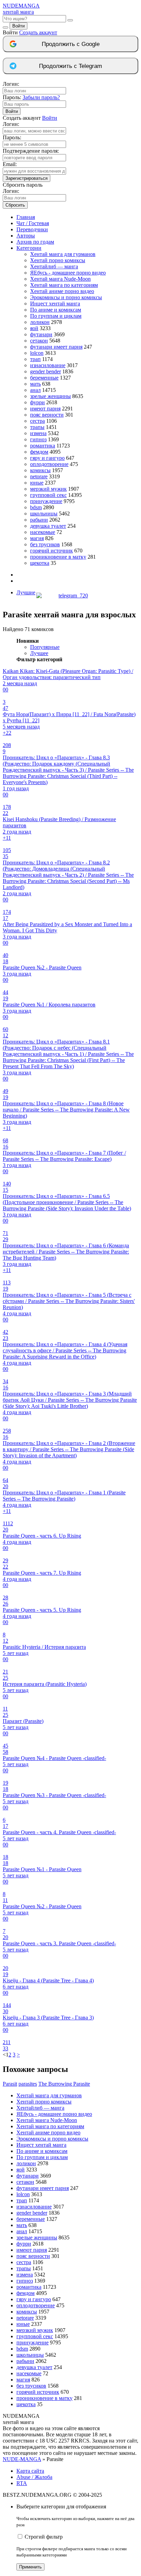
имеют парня (45, 409)
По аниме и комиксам (56, 310)
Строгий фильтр (44, 2537)
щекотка (40, 563)
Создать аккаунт (38, 32)
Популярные (45, 647)
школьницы (44, 514)
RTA (22, 2483)
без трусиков (45, 544)
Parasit (10, 2084)
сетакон (39, 341)
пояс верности (47, 415)
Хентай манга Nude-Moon (60, 279)
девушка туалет (48, 526)
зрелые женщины (50, 396)
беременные (44, 378)
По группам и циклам (56, 316)
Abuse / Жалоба (34, 2477)
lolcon (37, 353)
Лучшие (26, 592)
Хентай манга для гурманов (63, 254)
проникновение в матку (58, 557)
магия (37, 538)
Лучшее (39, 653)
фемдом (39, 452)
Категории (29, 248)
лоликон (40, 322)
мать (35, 384)
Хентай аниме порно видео (62, 291)
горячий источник (52, 551)
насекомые (43, 532)
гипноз (38, 439)
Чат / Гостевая (33, 223)
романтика (43, 446)
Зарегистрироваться (27, 178)
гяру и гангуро (47, 458)
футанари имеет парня (56, 347)
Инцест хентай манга (55, 304)
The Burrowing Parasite (64, 2084)
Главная (26, 217)
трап (35, 359)
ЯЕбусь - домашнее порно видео (68, 273)
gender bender (46, 371)
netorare (39, 476)
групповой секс (48, 495)
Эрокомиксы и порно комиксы (66, 297)
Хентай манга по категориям (64, 285)
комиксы (40, 470)
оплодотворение (49, 464)
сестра (37, 421)
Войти (18, 26)
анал (35, 390)
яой (34, 328)
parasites (28, 2084)
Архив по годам (35, 242)
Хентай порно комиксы (58, 260)
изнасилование (48, 365)
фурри (37, 402)
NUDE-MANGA (22, 2459)
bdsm (36, 507)
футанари (41, 334)
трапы (37, 427)
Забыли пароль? (41, 97)
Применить (30, 2567)
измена (38, 433)
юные (37, 483)
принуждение (46, 501)
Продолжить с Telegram (70, 66)
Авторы (26, 236)
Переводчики (32, 229)
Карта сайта (30, 2471)
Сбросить (15, 205)
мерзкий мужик (48, 489)
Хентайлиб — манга (54, 266)
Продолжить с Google (71, 44)
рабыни (39, 520)
